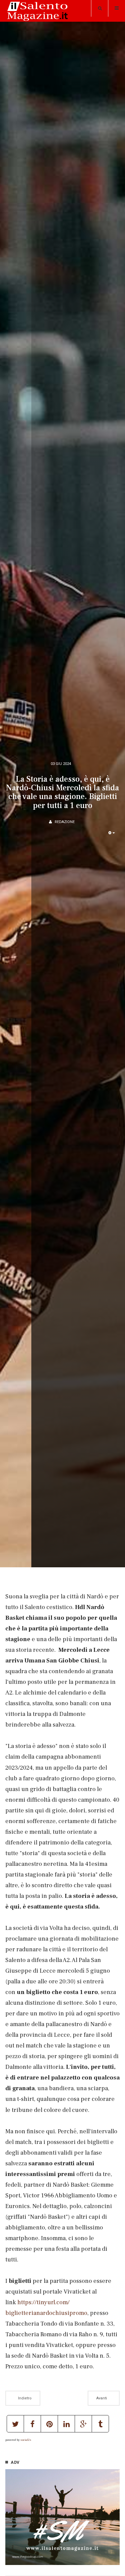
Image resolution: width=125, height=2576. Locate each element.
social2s (26, 2440)
